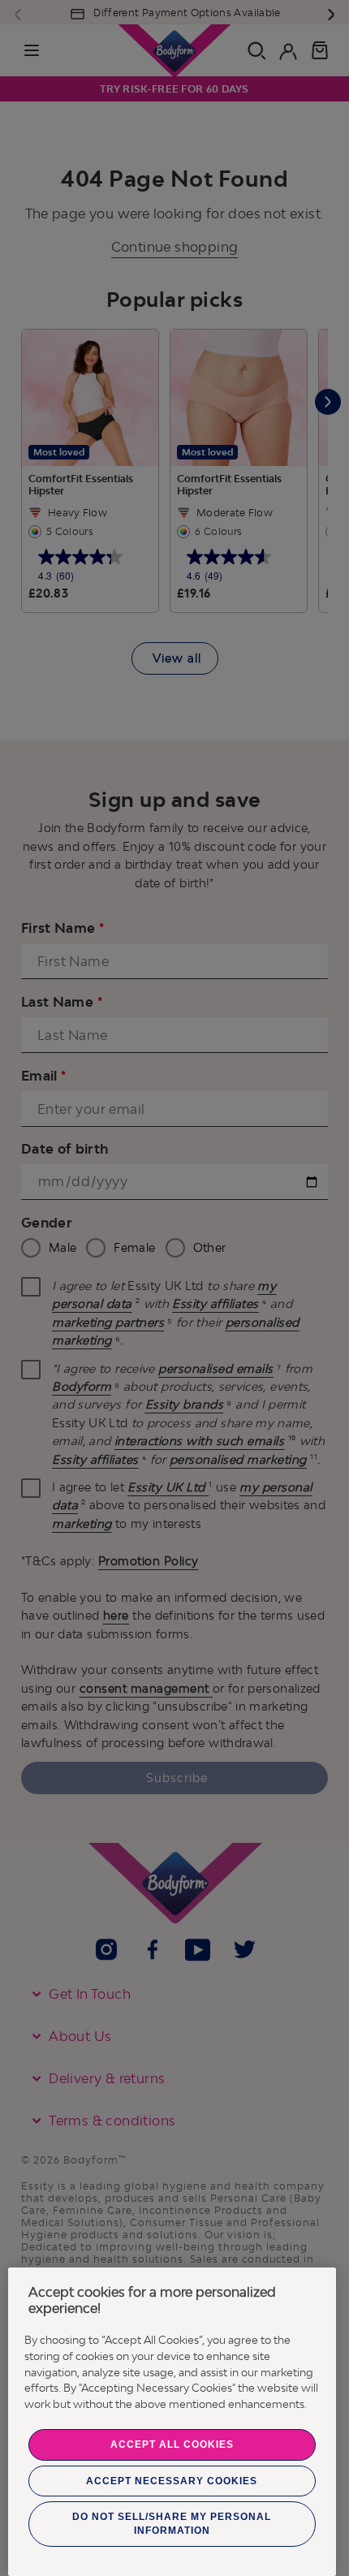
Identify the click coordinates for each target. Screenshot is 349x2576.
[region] (172, 2422)
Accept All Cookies (172, 2444)
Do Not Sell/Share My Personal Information (172, 2524)
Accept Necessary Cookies (172, 2481)
